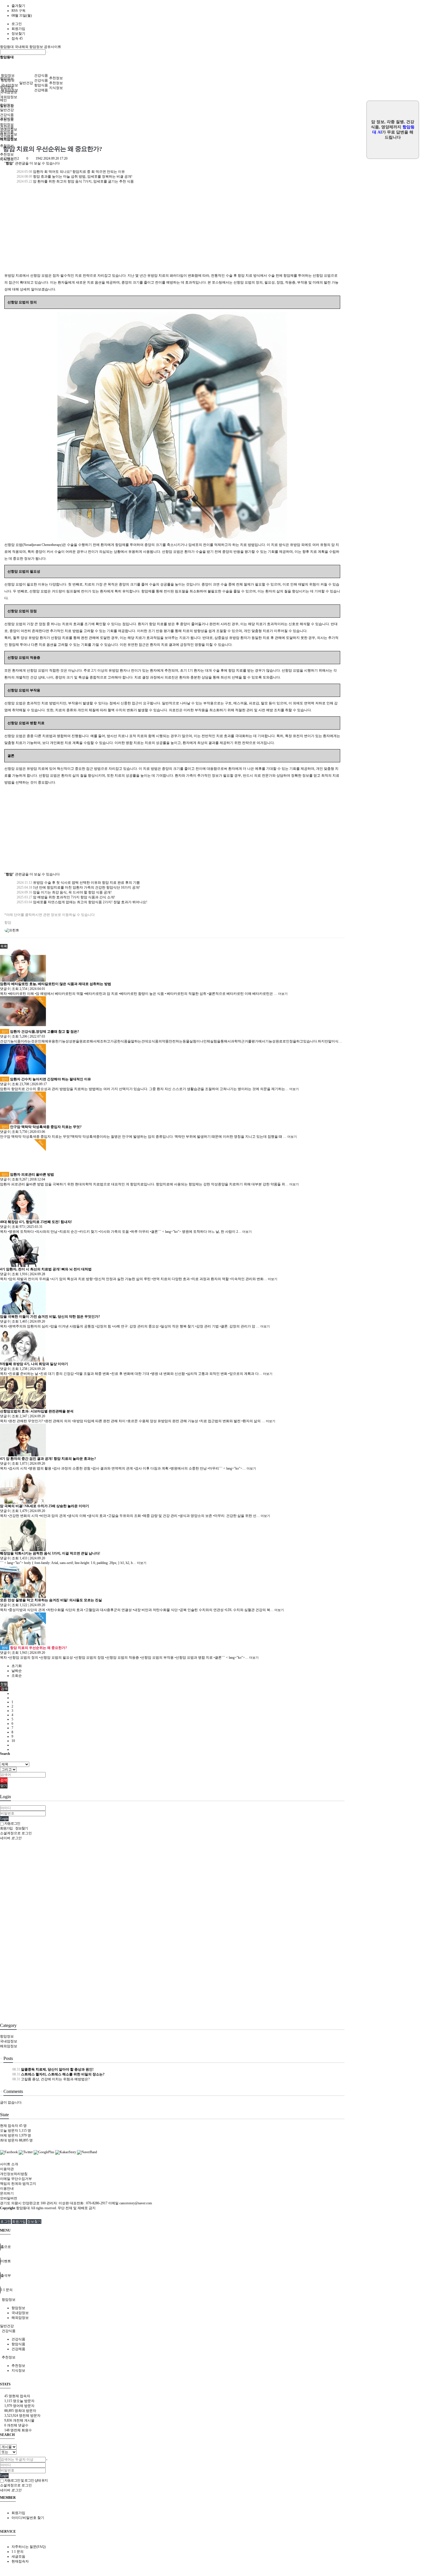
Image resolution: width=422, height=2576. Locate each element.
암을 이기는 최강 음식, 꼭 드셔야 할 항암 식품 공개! (64, 892)
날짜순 (17, 1671)
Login (4, 1819)
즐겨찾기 (18, 6)
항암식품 (41, 85)
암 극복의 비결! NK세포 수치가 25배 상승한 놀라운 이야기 (44, 1506)
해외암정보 (9, 97)
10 (13, 1741)
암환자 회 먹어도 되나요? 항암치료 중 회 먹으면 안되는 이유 (70, 172)
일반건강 (26, 83)
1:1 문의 (18, 2552)
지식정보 (56, 88)
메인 (3, 100)
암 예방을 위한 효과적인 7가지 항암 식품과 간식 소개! (65, 897)
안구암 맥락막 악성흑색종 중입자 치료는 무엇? (42, 1127)
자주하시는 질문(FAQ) (29, 2547)
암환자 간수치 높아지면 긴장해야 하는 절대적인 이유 (46, 1079)
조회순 (17, 1676)
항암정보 (8, 75)
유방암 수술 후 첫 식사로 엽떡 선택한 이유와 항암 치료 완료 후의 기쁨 (78, 883)
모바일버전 (9, 2198)
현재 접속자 (13, 2126)
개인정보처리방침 (14, 2174)
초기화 (17, 1666)
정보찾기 (18, 34)
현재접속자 (20, 2561)
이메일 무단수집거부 (16, 2179)
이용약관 (7, 2169)
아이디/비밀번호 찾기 (28, 2518)
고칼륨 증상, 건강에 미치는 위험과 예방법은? (51, 2079)
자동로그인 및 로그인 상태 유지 (26, 2480)
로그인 (17, 24)
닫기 (4, 1786)
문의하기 (7, 2193)
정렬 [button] (4, 1684)
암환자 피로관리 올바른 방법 (28, 1174)
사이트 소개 (9, 2164)
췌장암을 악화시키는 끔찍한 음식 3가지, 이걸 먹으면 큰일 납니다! (50, 1553)
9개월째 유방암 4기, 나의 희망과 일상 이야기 (34, 1364)
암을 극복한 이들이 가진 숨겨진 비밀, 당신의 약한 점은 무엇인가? (50, 1317)
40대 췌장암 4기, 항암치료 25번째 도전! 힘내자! (36, 1222)
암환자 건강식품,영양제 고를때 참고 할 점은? (40, 1032)
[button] (4, 946)
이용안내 (7, 2189)
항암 (8, 922)
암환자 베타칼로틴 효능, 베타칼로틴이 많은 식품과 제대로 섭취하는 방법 (56, 984)
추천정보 (56, 78)
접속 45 (17, 38)
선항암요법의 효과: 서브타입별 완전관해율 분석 (37, 1411)
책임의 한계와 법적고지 (18, 2184)
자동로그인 (12, 1823)
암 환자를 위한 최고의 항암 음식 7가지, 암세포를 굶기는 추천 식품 (75, 181)
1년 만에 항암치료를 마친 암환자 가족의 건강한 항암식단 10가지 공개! (78, 887)
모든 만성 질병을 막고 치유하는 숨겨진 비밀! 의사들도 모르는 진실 (51, 1600)
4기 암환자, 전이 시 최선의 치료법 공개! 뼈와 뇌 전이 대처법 (46, 1269)
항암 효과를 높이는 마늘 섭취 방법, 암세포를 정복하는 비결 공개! (74, 177)
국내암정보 (9, 85)
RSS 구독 (19, 11)
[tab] (211, 2300)
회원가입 (18, 29)
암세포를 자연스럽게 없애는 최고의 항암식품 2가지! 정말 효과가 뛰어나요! (82, 902)
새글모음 (18, 2556)
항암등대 (7, 47)
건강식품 (41, 75)
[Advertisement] (172, 232)
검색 (4, 1780)
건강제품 (41, 90)
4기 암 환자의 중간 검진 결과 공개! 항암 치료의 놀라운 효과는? (48, 1459)
